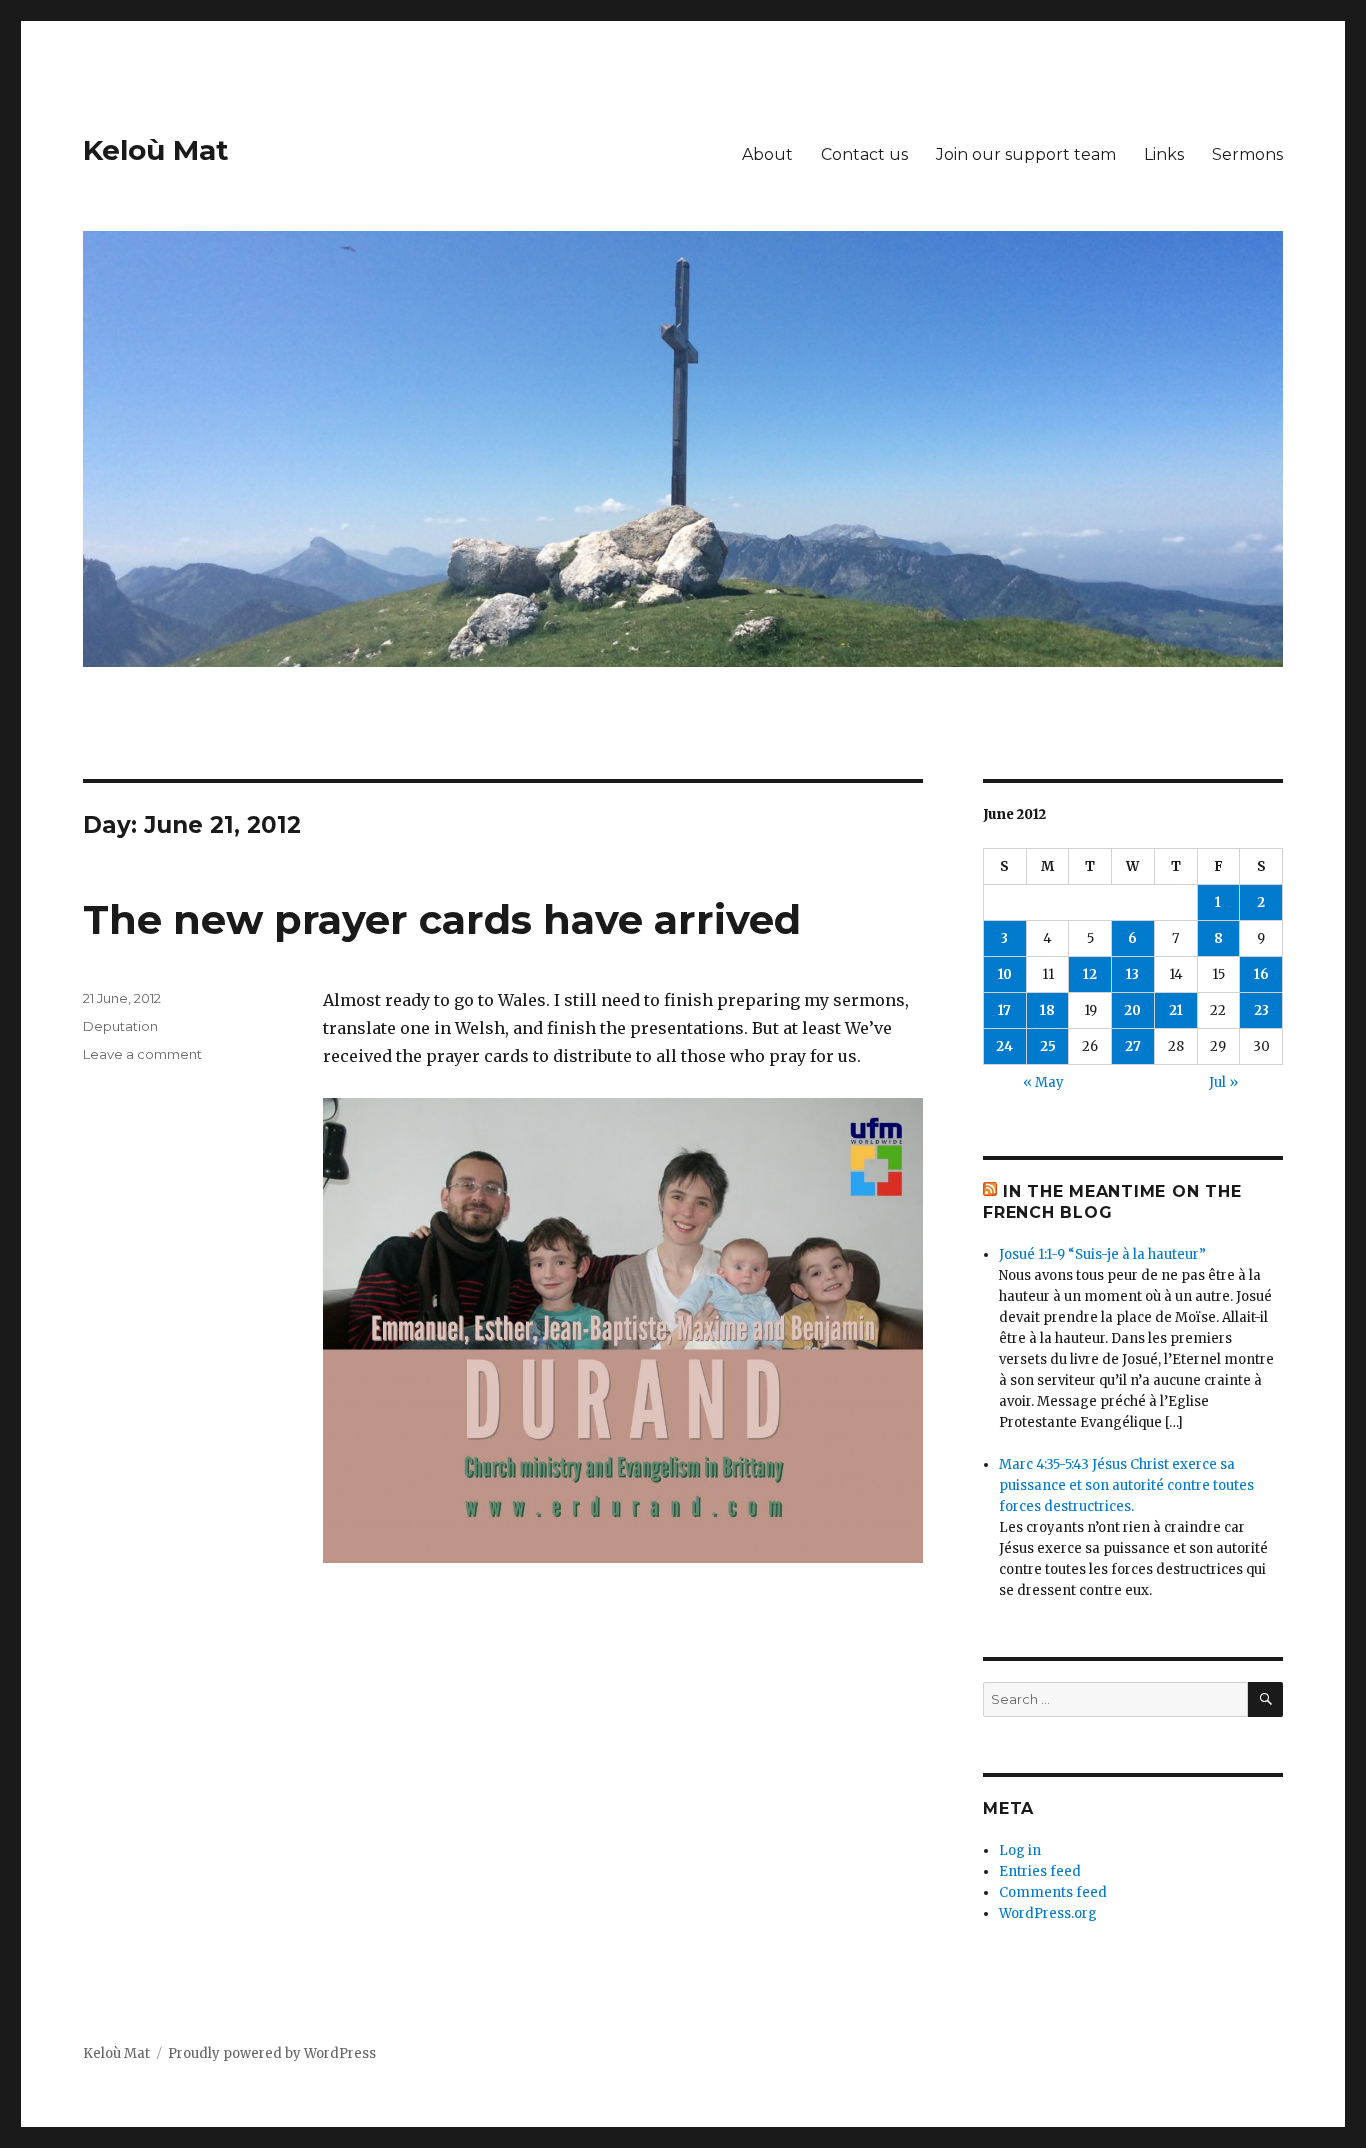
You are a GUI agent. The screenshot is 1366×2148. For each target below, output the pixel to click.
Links (1164, 154)
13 (1132, 974)
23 (1261, 1010)
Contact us (864, 154)
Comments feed (1053, 1892)
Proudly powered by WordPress (272, 2053)
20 (1132, 1010)
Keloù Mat (156, 150)
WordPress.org (1048, 1913)
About (767, 154)
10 (1005, 974)
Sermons (1247, 154)
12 (1090, 974)
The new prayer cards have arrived (442, 919)
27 (1133, 1046)
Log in (1020, 1850)
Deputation (120, 1026)
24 (1004, 1046)
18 (1047, 1010)
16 (1261, 974)
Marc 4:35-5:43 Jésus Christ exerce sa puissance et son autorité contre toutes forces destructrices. (1126, 1485)
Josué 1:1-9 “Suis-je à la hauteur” (1102, 1254)
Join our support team (1026, 154)
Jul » (1223, 1082)
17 (1004, 1010)
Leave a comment (142, 1054)
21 (1176, 1010)
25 (1048, 1046)
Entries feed (1040, 1871)
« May (1043, 1082)
